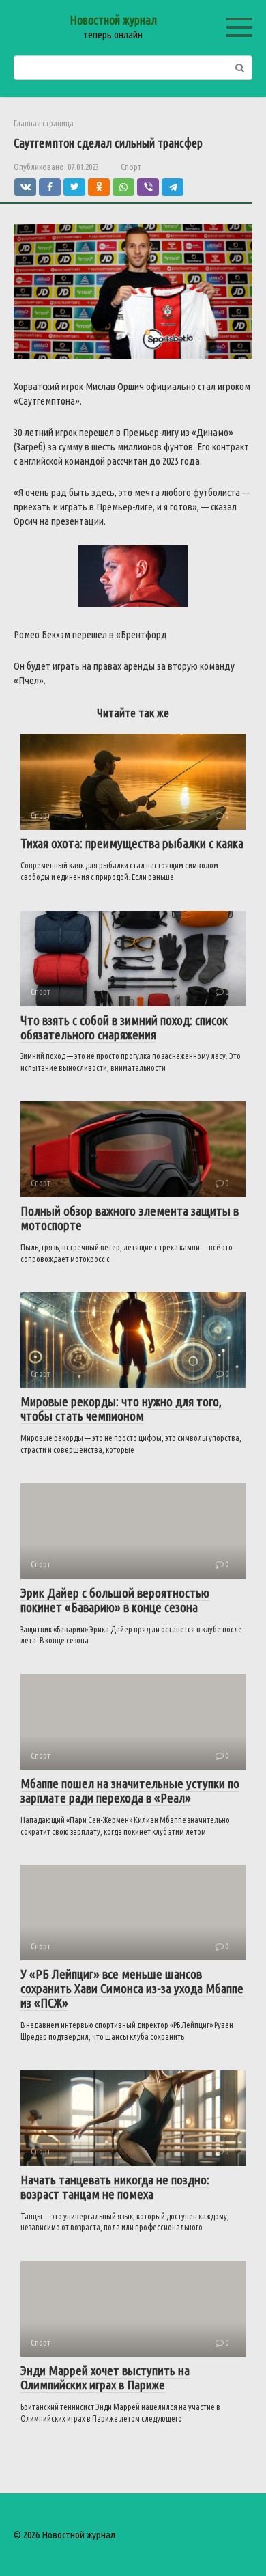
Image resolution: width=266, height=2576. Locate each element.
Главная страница (44, 123)
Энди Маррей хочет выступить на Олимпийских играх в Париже (105, 2378)
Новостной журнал (113, 20)
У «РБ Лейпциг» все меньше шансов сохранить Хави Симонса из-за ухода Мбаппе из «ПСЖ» (132, 1988)
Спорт (131, 167)
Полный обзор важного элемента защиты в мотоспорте (130, 1218)
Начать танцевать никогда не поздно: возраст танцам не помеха (115, 2187)
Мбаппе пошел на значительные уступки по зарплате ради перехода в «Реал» (130, 1791)
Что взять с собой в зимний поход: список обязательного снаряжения (124, 1027)
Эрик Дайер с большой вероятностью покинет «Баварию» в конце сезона (115, 1600)
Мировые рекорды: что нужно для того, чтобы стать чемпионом (121, 1409)
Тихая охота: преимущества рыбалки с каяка (132, 843)
